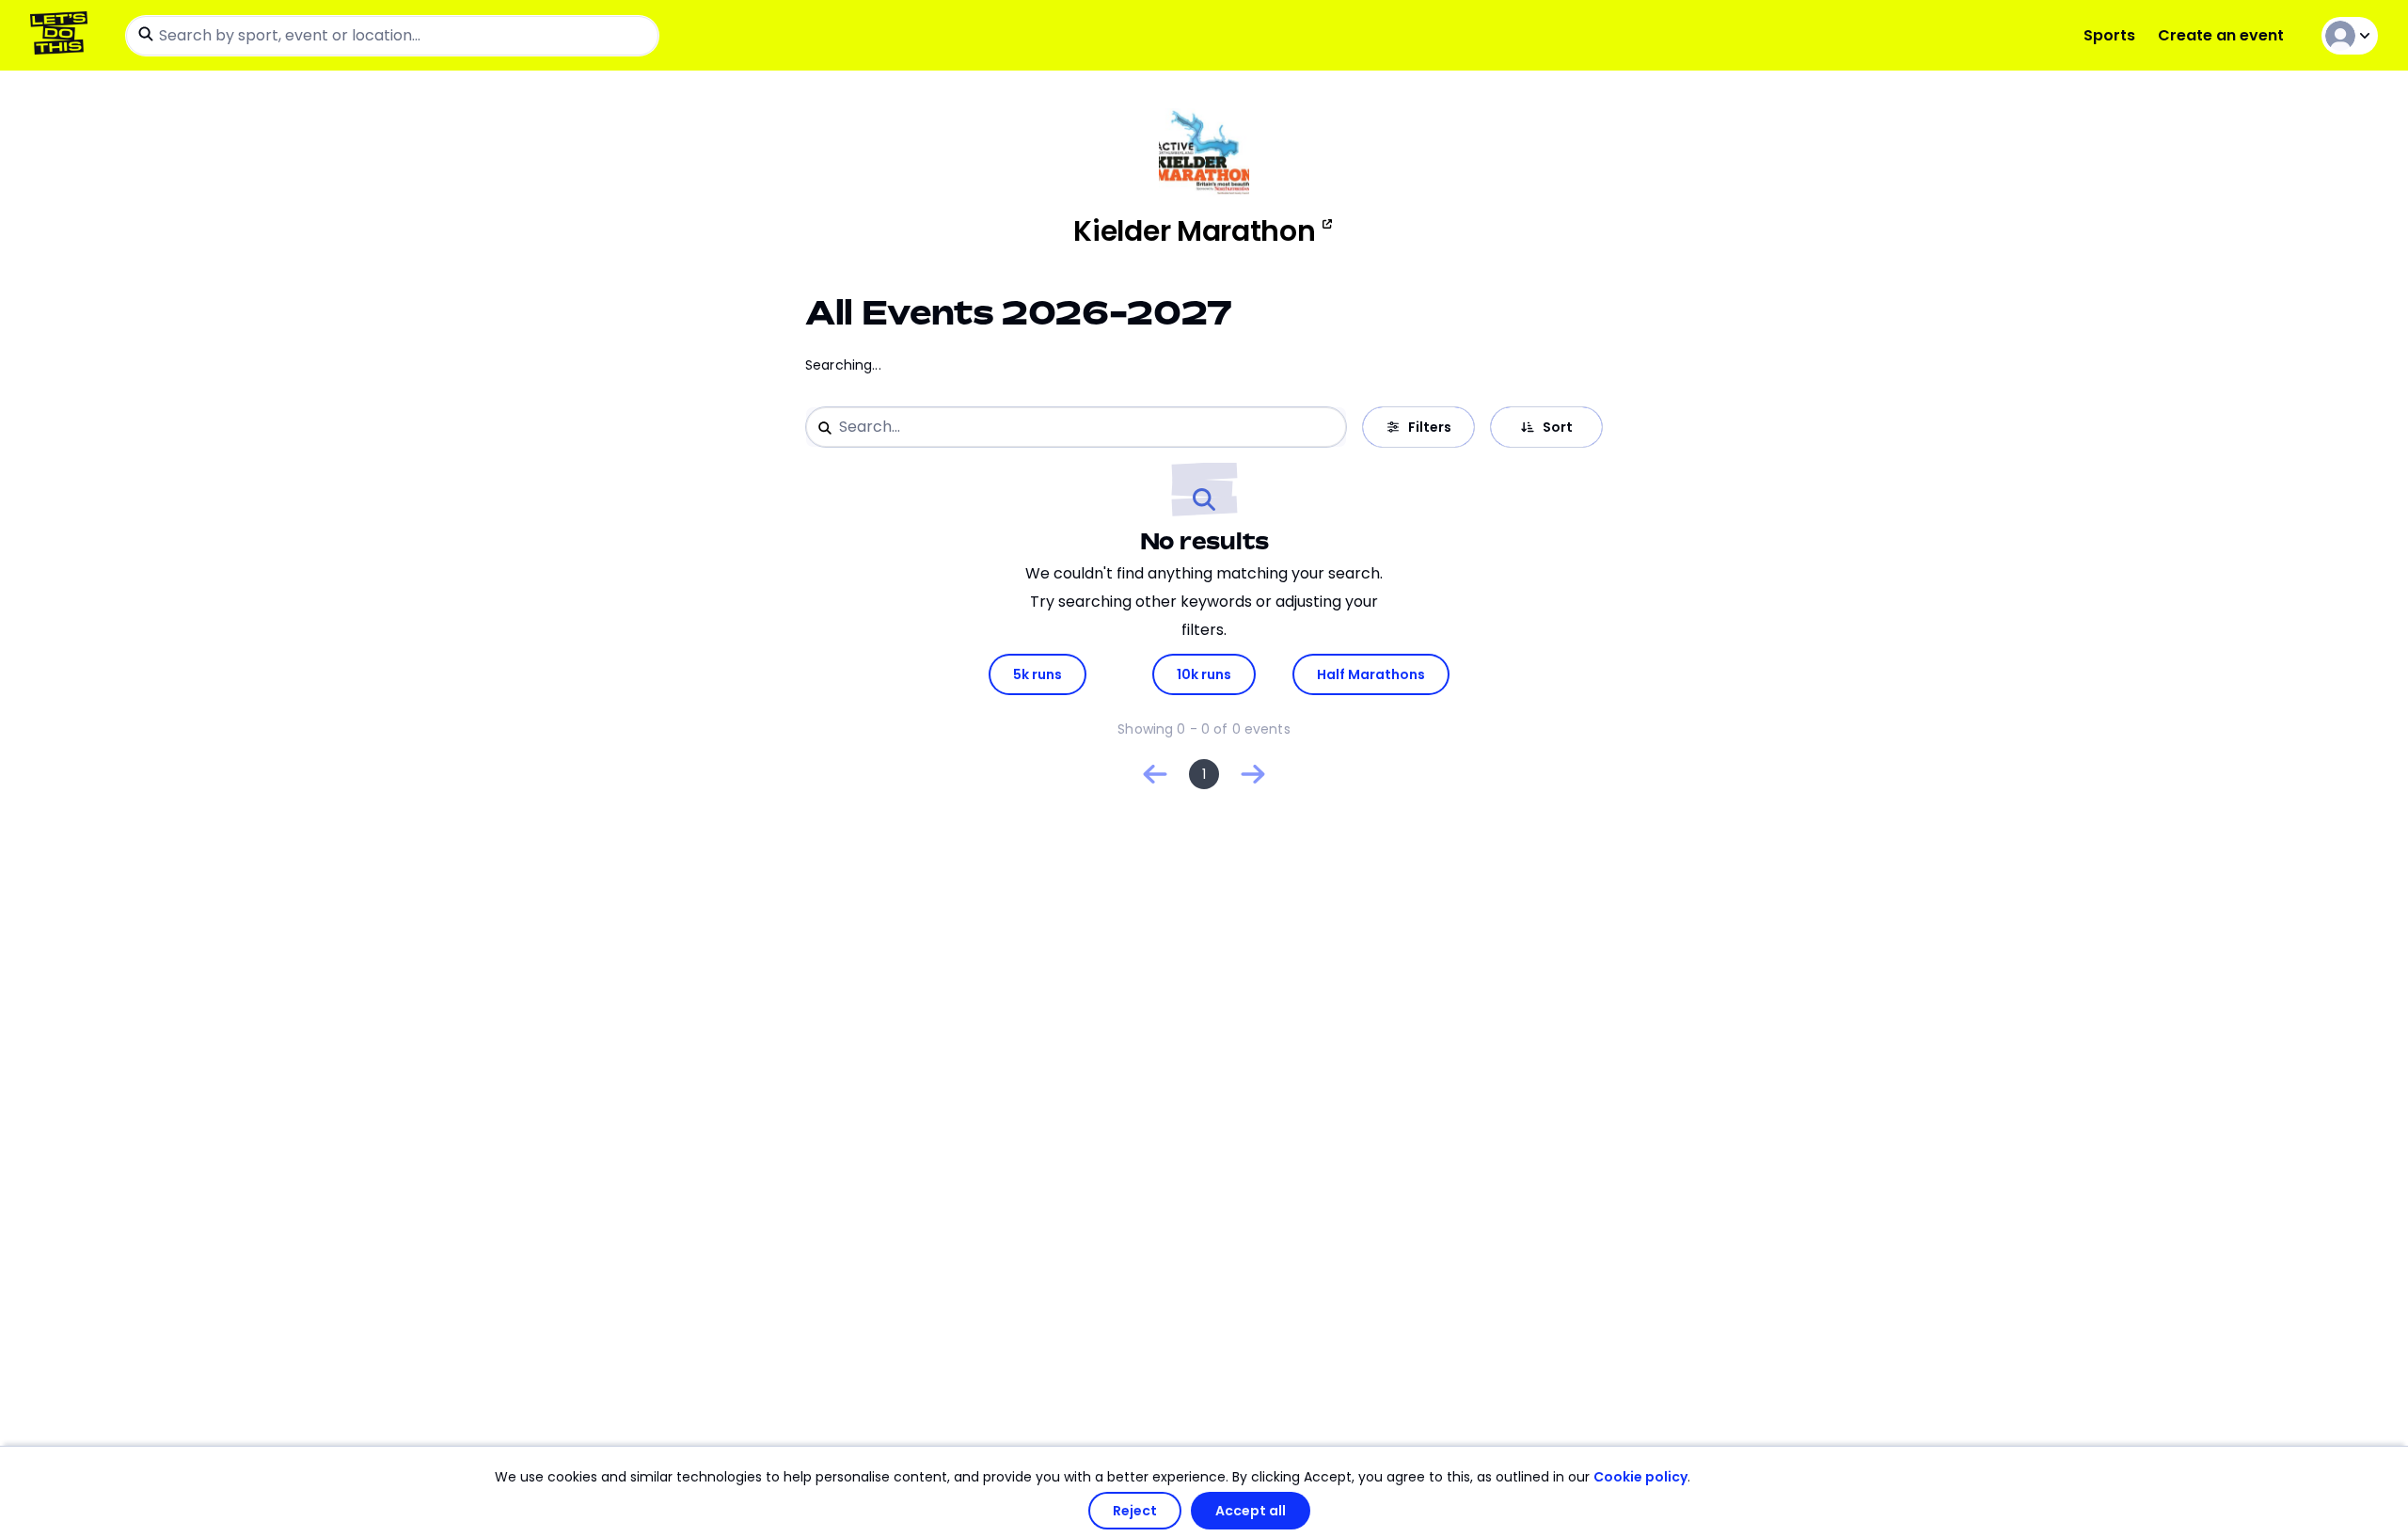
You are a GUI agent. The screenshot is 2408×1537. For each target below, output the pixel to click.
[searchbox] (392, 36)
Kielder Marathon (1194, 231)
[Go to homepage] (63, 35)
